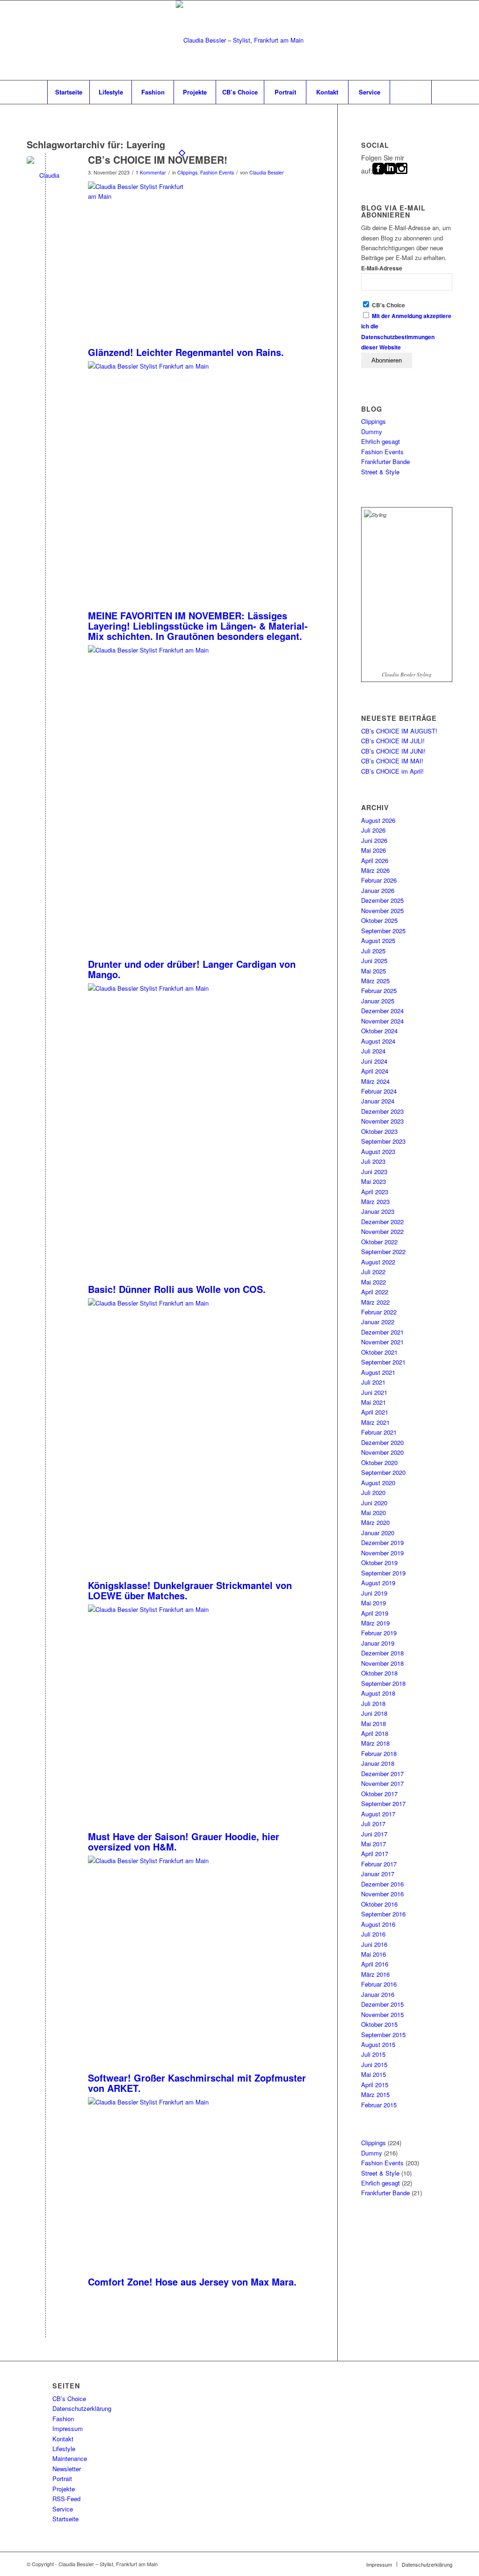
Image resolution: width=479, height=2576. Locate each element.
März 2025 (375, 981)
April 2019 (375, 1613)
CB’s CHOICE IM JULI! (393, 741)
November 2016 (382, 1894)
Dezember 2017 (382, 1774)
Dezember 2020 (382, 1442)
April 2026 (375, 860)
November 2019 (382, 1553)
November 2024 (382, 1021)
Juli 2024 (373, 1051)
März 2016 (375, 1974)
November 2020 (382, 1452)
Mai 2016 (374, 1954)
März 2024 (375, 1081)
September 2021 (383, 1362)
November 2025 (382, 911)
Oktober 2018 (379, 1673)
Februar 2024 (379, 1091)
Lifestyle (64, 2449)
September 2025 (383, 931)
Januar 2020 (378, 1533)
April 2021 (375, 1412)
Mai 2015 (374, 2074)
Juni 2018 (374, 1713)
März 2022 (375, 1302)
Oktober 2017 (379, 1794)
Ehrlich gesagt (381, 441)
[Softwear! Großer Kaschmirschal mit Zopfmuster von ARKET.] (46, 175)
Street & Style (380, 472)
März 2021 (375, 1422)
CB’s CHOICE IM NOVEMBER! (158, 160)
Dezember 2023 (382, 1111)
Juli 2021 (373, 1382)
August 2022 (378, 1262)
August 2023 (378, 1151)
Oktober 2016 (379, 1904)
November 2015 (382, 2014)
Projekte (64, 2489)
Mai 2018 (374, 1723)
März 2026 (375, 870)
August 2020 (378, 1483)
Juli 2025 (373, 951)
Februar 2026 (379, 880)
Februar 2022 (379, 1312)
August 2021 (378, 1372)
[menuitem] (68, 92)
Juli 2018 (373, 1703)
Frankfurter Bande (385, 461)
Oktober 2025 (379, 920)
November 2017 (382, 1783)
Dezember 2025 (382, 900)
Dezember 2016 (382, 1884)
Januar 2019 (378, 1643)
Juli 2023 (373, 1161)
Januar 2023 (378, 1211)
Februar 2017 (379, 1864)
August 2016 (378, 1924)
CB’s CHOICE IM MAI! (392, 761)
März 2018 (375, 1743)
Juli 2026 (373, 830)
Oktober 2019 (379, 1563)
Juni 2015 (374, 2064)
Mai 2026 (374, 850)
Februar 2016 (379, 1984)
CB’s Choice (69, 2398)
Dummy (372, 432)
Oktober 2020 (379, 1462)
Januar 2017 (378, 1874)
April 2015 (375, 2085)
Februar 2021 (379, 1432)
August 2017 (378, 1814)
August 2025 (378, 940)
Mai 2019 (374, 1603)
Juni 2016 (374, 1944)
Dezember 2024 (382, 1011)
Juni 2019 (374, 1593)
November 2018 (382, 1663)
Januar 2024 (378, 1101)
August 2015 (378, 2044)
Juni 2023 (374, 1172)
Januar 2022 (378, 1322)
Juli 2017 (373, 1824)
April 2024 (375, 1071)
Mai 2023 (374, 1181)
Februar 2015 (379, 2105)
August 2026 (378, 820)
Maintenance (70, 2458)
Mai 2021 (374, 1402)
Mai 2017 (374, 1844)
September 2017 (383, 1803)
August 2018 (378, 1693)
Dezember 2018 (382, 1653)
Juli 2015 (373, 2054)
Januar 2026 (378, 890)
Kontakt (63, 2439)
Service (63, 2509)
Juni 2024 (374, 1061)
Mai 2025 (374, 971)
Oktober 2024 (379, 1031)
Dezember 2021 (382, 1332)
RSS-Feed (66, 2499)
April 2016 (375, 1964)
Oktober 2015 (379, 2024)
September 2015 (383, 2035)
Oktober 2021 (379, 1352)
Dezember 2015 (382, 2004)
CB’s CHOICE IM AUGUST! (399, 731)
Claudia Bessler (267, 172)
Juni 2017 (374, 1834)
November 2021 (382, 1342)
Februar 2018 (379, 1753)
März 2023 (375, 1201)
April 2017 (375, 1854)
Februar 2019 (379, 1633)
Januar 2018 (378, 1763)
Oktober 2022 (379, 1242)
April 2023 (375, 1192)
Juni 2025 (374, 961)
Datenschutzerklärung (82, 2408)
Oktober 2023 (379, 1131)
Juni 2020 (374, 1503)
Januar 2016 (378, 1994)
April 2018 (375, 1733)
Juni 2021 (374, 1392)
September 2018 (383, 1683)
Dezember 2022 (382, 1222)
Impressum (68, 2428)
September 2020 (383, 1472)
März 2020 (375, 1522)
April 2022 (375, 1292)
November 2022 (382, 1231)
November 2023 (382, 1121)
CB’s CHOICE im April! (392, 771)
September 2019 (383, 1573)
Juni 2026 (374, 840)
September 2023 (383, 1141)
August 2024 (378, 1041)
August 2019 (378, 1583)
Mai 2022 (374, 1282)
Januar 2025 (378, 1001)
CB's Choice (388, 305)
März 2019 (375, 1623)
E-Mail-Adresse (382, 268)
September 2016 (383, 1914)
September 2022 (383, 1252)
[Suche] (411, 92)
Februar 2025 (379, 990)
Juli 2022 (373, 1272)
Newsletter (67, 2469)
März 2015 (375, 2094)
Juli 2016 (373, 1934)
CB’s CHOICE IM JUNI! (393, 751)
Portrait (62, 2478)
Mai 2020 (374, 1513)
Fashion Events (217, 172)
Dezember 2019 (382, 1542)
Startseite (65, 2519)
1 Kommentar (151, 172)
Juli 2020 (373, 1492)
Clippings (187, 172)
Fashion (63, 2419)
